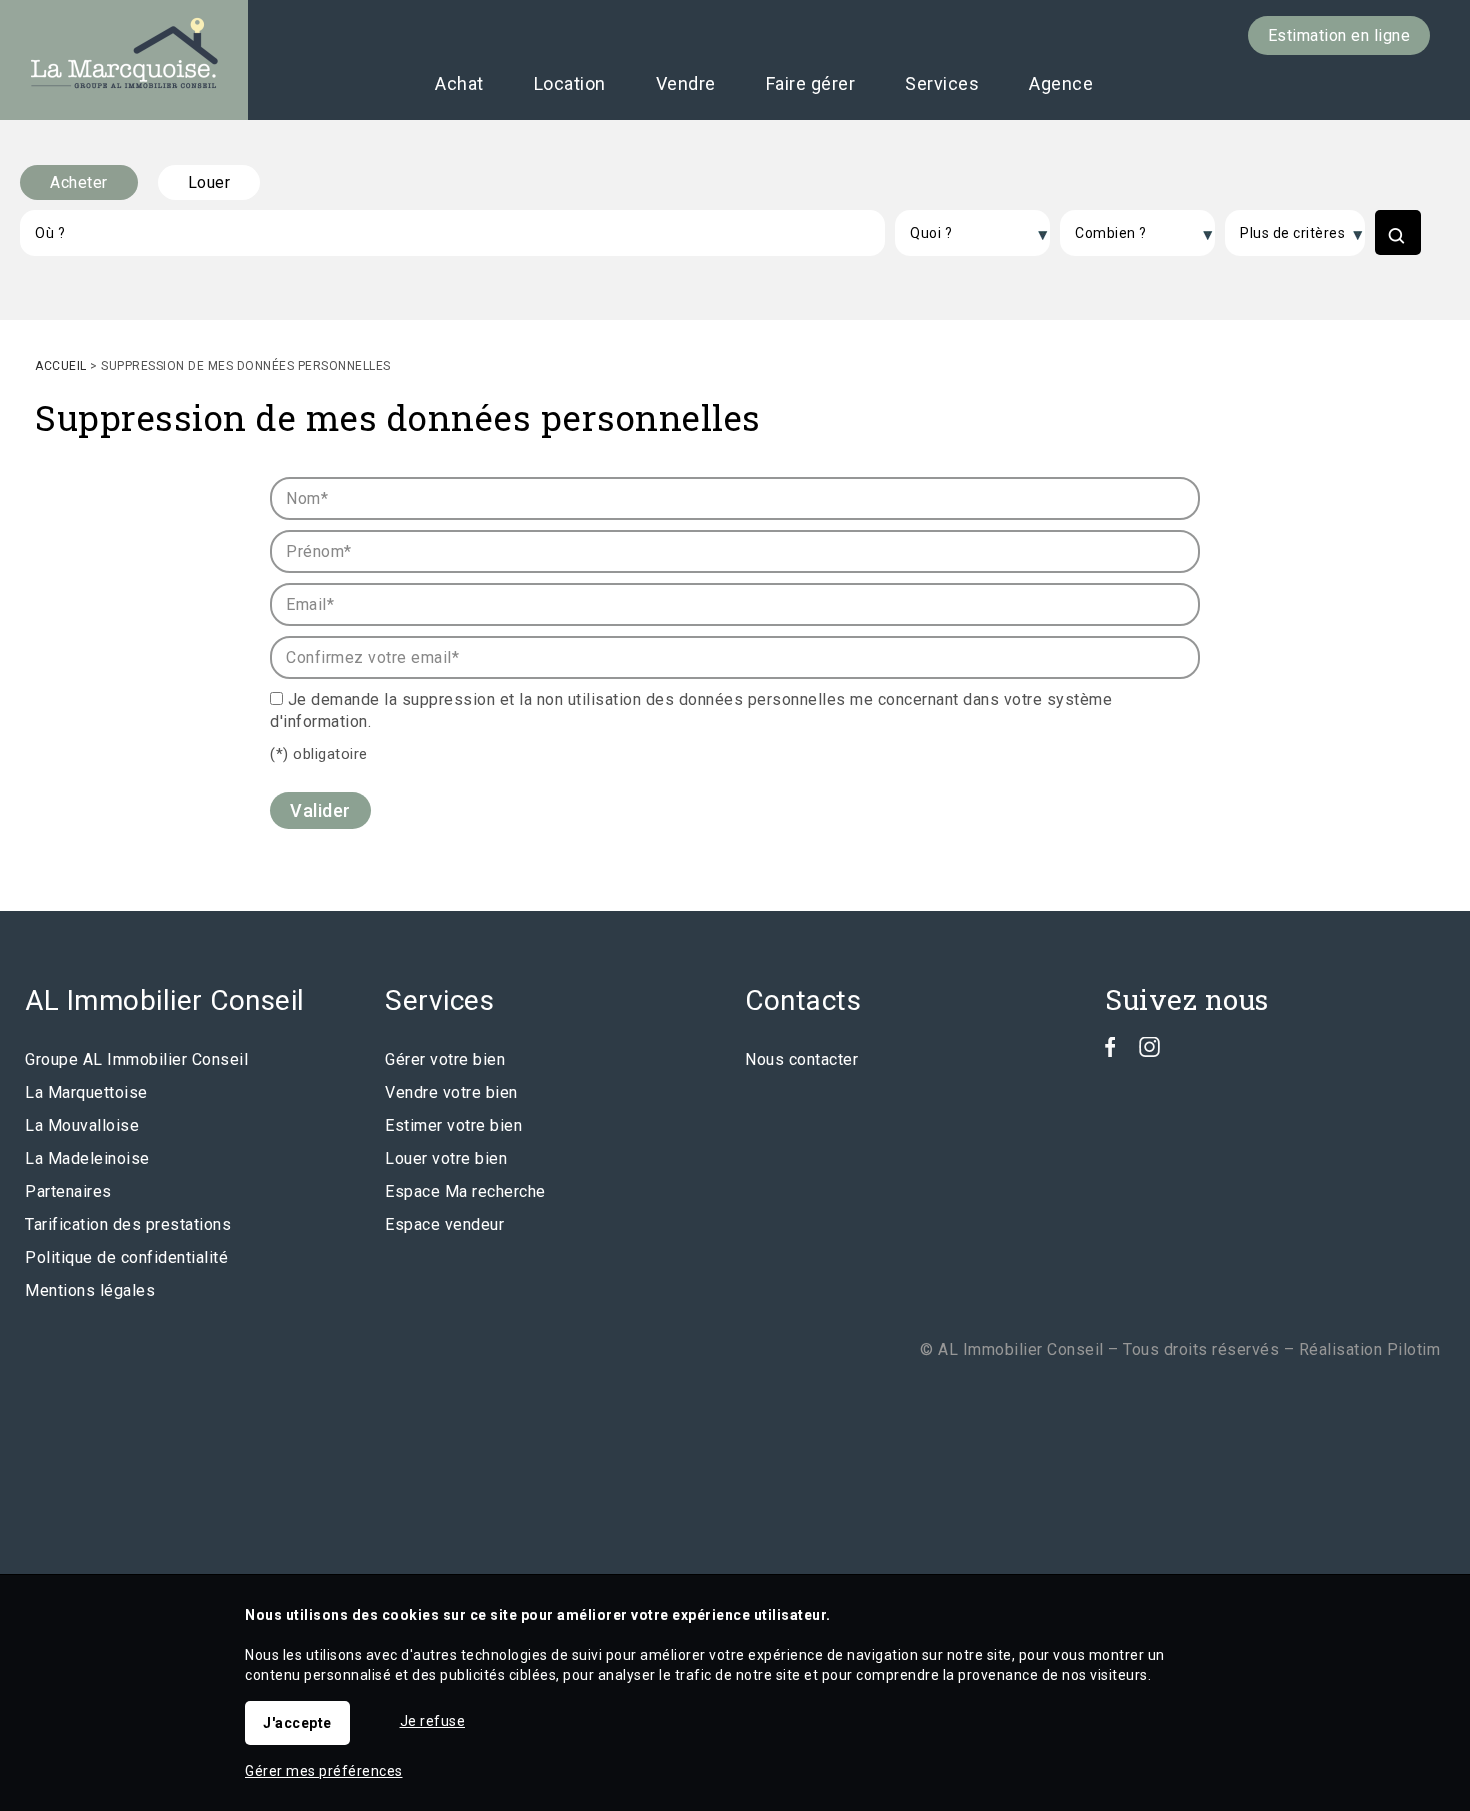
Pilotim (1414, 1349)
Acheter (79, 182)
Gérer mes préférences (324, 1771)
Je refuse (433, 1721)
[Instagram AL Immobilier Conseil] (1149, 1051)
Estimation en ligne (1339, 35)
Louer (209, 182)
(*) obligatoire (319, 754)
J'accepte (297, 1723)
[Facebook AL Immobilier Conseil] (1110, 1051)
